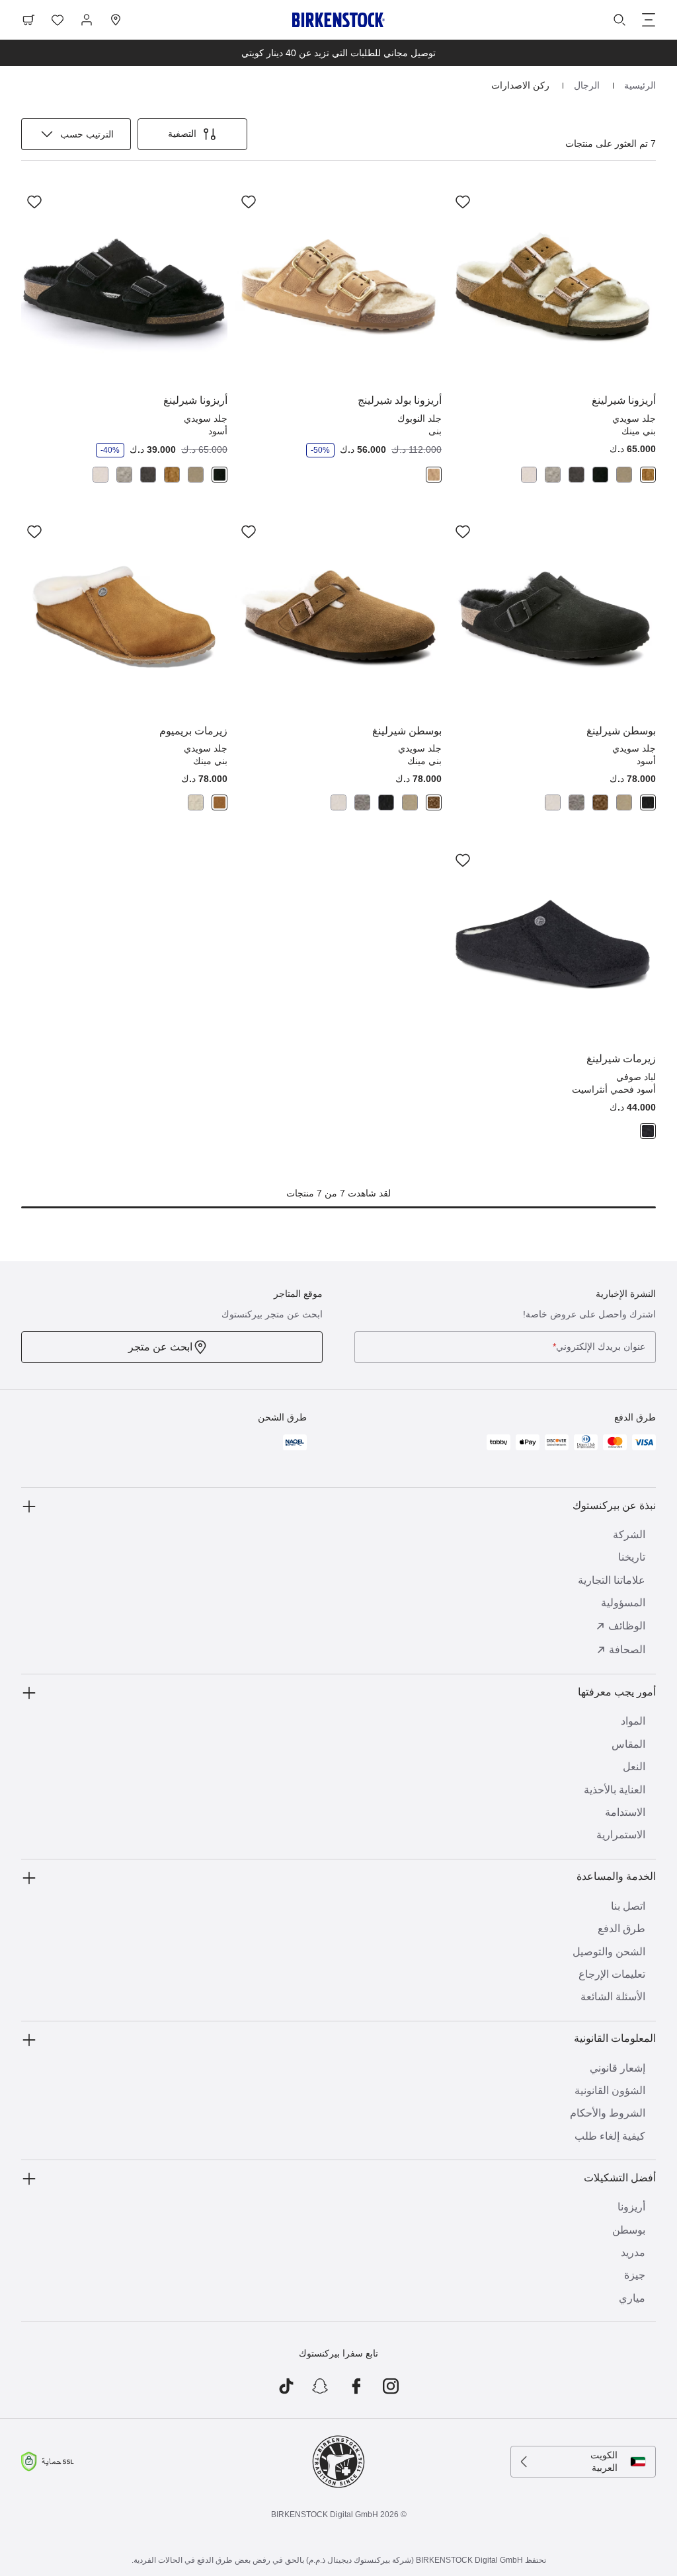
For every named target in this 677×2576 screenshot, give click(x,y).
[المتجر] (116, 20)
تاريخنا (632, 1557)
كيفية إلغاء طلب (610, 2136)
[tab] (648, 475)
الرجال (585, 85)
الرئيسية (639, 85)
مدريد (633, 2252)
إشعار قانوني (617, 2068)
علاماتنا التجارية (612, 1580)
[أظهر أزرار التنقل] (649, 20)
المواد (633, 1721)
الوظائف (627, 1626)
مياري (632, 2298)
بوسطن (629, 2230)
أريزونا (631, 2207)
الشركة (629, 1535)
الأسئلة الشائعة (613, 1997)
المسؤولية (623, 1603)
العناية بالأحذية (615, 1790)
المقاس (628, 1744)
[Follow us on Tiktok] (286, 2386)
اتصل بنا (628, 1906)
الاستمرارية (621, 1835)
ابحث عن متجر (160, 1347)
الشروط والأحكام (608, 2113)
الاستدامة (625, 1812)
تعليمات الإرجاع (612, 1974)
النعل (634, 1767)
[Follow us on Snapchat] (321, 2386)
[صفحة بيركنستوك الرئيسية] (338, 20)
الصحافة (627, 1650)
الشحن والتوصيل (609, 1952)
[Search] (619, 20)
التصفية (182, 134)
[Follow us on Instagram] (391, 2386)
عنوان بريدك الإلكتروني (599, 1347)
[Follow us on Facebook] (356, 2386)
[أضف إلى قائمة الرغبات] (463, 202)
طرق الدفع (621, 1929)
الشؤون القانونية (610, 2090)
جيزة (635, 2275)
